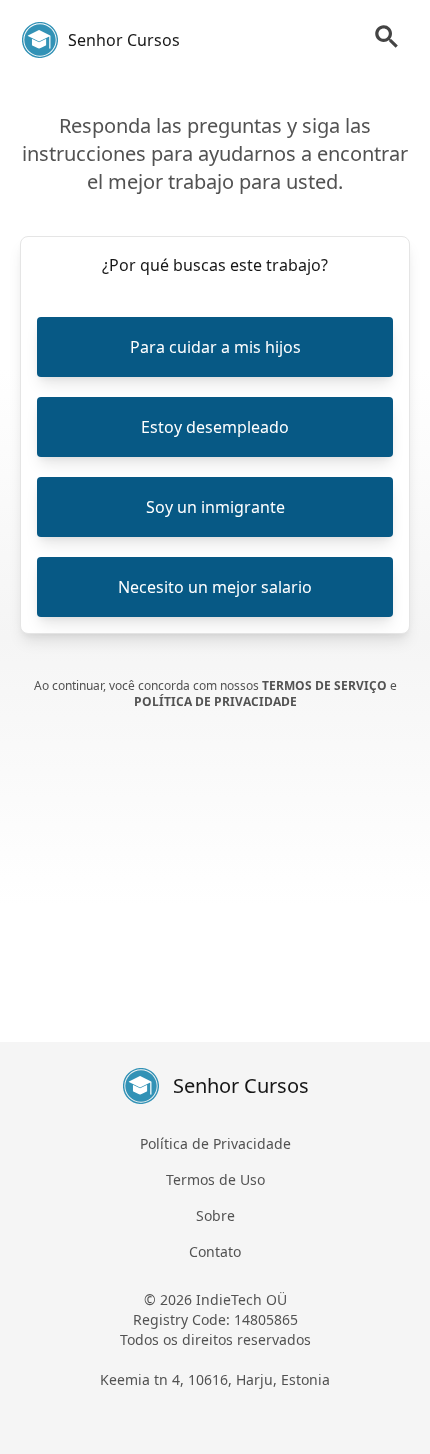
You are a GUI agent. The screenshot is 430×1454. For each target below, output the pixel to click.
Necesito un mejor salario (215, 587)
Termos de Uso (215, 1179)
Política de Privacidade (215, 701)
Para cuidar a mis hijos (215, 347)
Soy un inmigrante (215, 507)
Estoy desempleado (215, 427)
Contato (215, 1251)
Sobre (215, 1215)
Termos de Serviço (326, 685)
